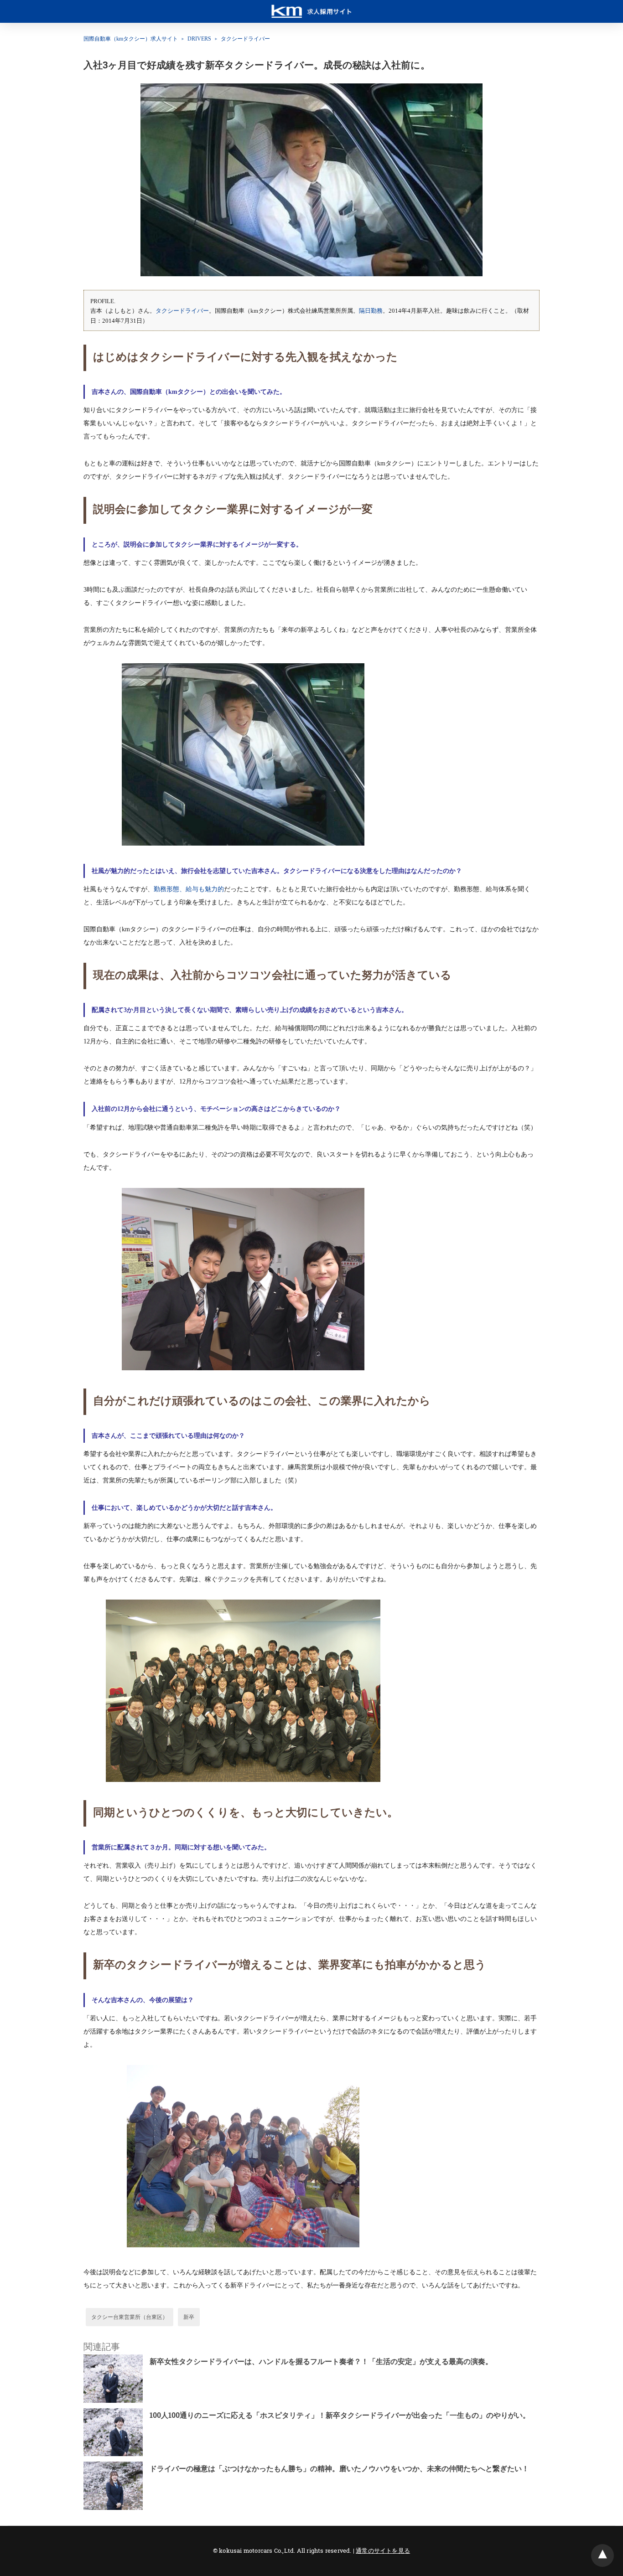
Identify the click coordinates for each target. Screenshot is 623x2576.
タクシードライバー (245, 39)
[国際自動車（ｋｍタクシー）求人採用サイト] (311, 7)
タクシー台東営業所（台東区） (130, 2317)
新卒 (189, 2317)
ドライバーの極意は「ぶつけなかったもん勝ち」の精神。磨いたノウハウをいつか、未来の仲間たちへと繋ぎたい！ (339, 2468)
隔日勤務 (371, 311)
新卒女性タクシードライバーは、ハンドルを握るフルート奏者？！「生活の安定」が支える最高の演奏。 (321, 2361)
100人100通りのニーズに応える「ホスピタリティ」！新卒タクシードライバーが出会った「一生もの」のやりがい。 (340, 2415)
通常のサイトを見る (383, 2550)
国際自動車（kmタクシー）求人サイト (131, 39)
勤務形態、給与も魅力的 (189, 889)
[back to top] (602, 2555)
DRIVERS (199, 39)
